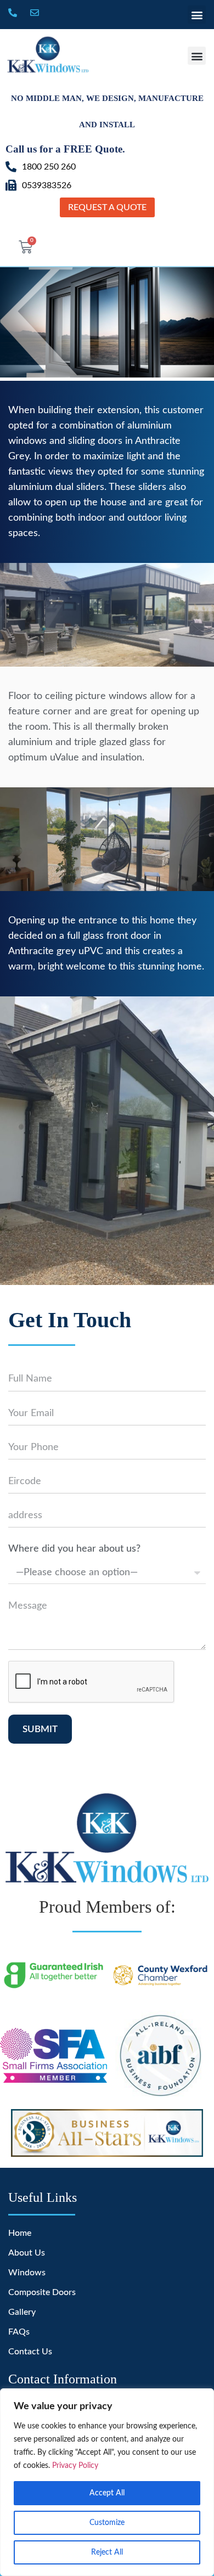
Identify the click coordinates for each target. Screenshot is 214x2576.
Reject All (107, 2552)
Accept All (107, 2493)
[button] (197, 15)
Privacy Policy (75, 2466)
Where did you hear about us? (74, 1549)
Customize (107, 2523)
